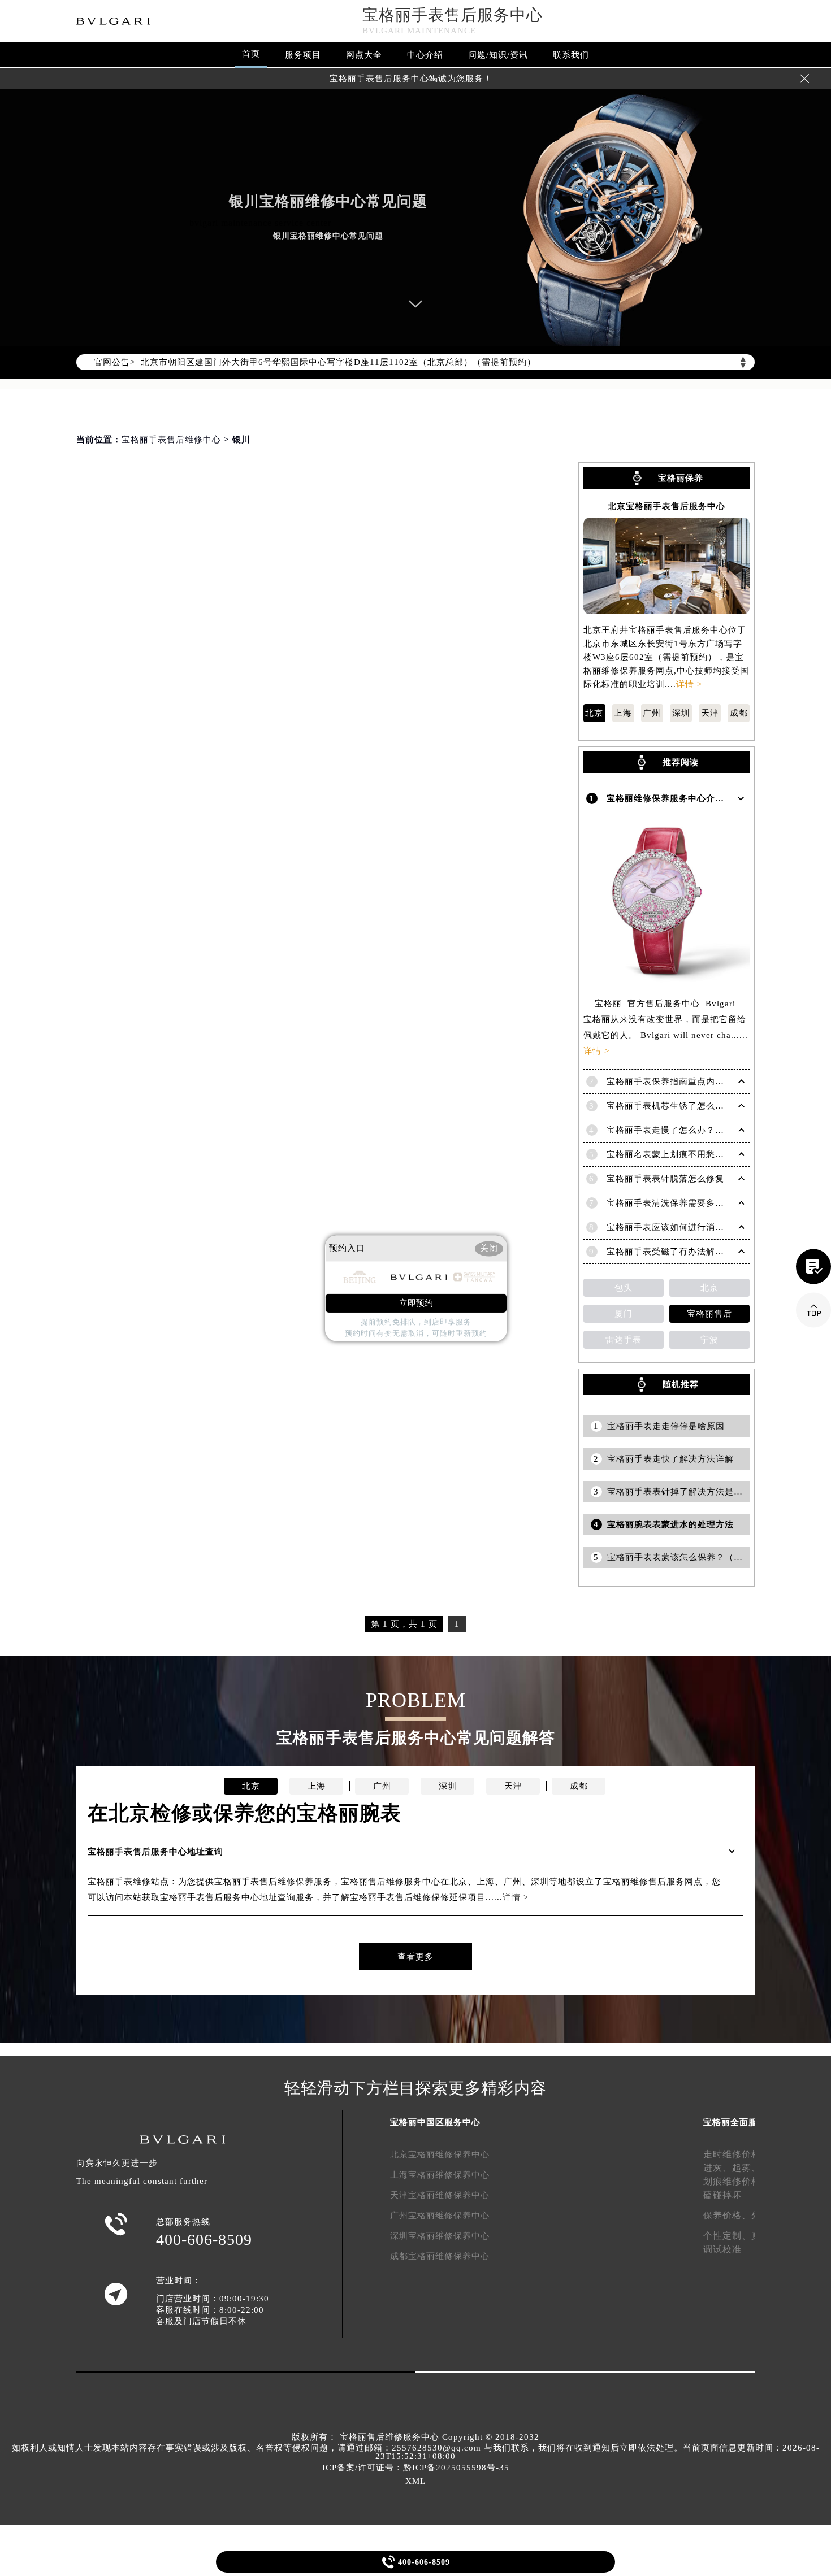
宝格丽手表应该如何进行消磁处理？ (679, 1227)
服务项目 (303, 55)
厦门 (624, 1314)
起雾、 (746, 2168)
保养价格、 (727, 2215)
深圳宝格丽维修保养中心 (440, 2236)
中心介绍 (425, 55)
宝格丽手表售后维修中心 (171, 440)
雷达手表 (624, 1340)
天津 (710, 713)
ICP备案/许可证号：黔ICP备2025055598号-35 (416, 2468)
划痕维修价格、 (737, 2181)
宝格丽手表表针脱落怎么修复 (665, 1179)
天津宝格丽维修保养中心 (440, 2195)
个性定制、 (727, 2236)
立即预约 (416, 1303)
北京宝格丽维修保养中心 (440, 2154)
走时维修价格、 (737, 2154)
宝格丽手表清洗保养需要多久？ (670, 1203)
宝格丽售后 (709, 1314)
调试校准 (722, 2249)
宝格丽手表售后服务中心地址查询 (155, 1852)
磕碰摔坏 (722, 2195)
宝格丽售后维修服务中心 (389, 2437)
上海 (623, 713)
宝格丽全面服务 (735, 2122)
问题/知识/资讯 (498, 55)
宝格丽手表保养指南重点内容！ (670, 1081)
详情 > (689, 684)
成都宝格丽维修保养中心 (440, 2256)
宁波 (709, 1340)
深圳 (681, 713)
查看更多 (415, 1957)
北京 (594, 713)
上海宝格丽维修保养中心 (440, 2175)
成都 (739, 713)
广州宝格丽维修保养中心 (440, 2216)
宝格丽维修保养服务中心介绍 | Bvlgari (685, 798)
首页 (251, 54)
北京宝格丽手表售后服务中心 (666, 507)
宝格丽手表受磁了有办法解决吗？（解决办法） (702, 1252)
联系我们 (571, 55)
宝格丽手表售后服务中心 (453, 15)
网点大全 (364, 55)
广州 (652, 713)
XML (415, 2481)
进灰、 (718, 2168)
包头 (624, 1288)
